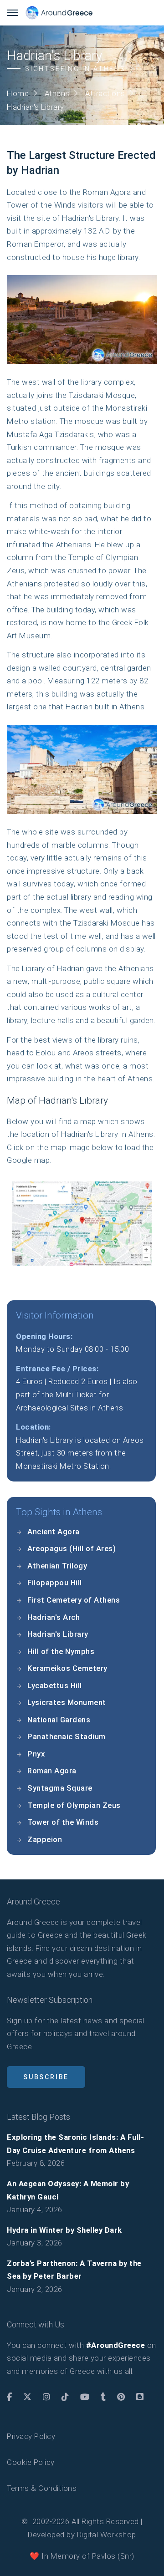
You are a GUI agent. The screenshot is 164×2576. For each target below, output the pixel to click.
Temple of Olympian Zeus (74, 1805)
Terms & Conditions (42, 2488)
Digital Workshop (107, 2535)
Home (18, 93)
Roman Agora (52, 1771)
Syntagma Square (60, 1788)
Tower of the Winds (63, 1822)
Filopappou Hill (55, 1583)
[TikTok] (65, 2397)
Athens (57, 93)
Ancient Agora (54, 1532)
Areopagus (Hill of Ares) (72, 1548)
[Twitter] (28, 2397)
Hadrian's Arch (54, 1617)
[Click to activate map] (82, 1223)
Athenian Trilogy (57, 1566)
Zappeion (45, 1839)
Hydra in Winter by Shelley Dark (64, 2230)
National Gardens (59, 1720)
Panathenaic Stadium (67, 1736)
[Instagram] (47, 2397)
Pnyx (36, 1754)
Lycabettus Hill (55, 1685)
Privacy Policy (31, 2436)
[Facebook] (10, 2397)
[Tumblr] (103, 2397)
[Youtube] (85, 2397)
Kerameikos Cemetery (67, 1668)
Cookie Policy (31, 2462)
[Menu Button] (13, 13)
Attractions (105, 93)
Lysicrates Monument (67, 1702)
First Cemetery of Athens (74, 1600)
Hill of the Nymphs (61, 1651)
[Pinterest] (121, 2397)
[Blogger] (140, 2397)
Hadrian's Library (58, 1634)
